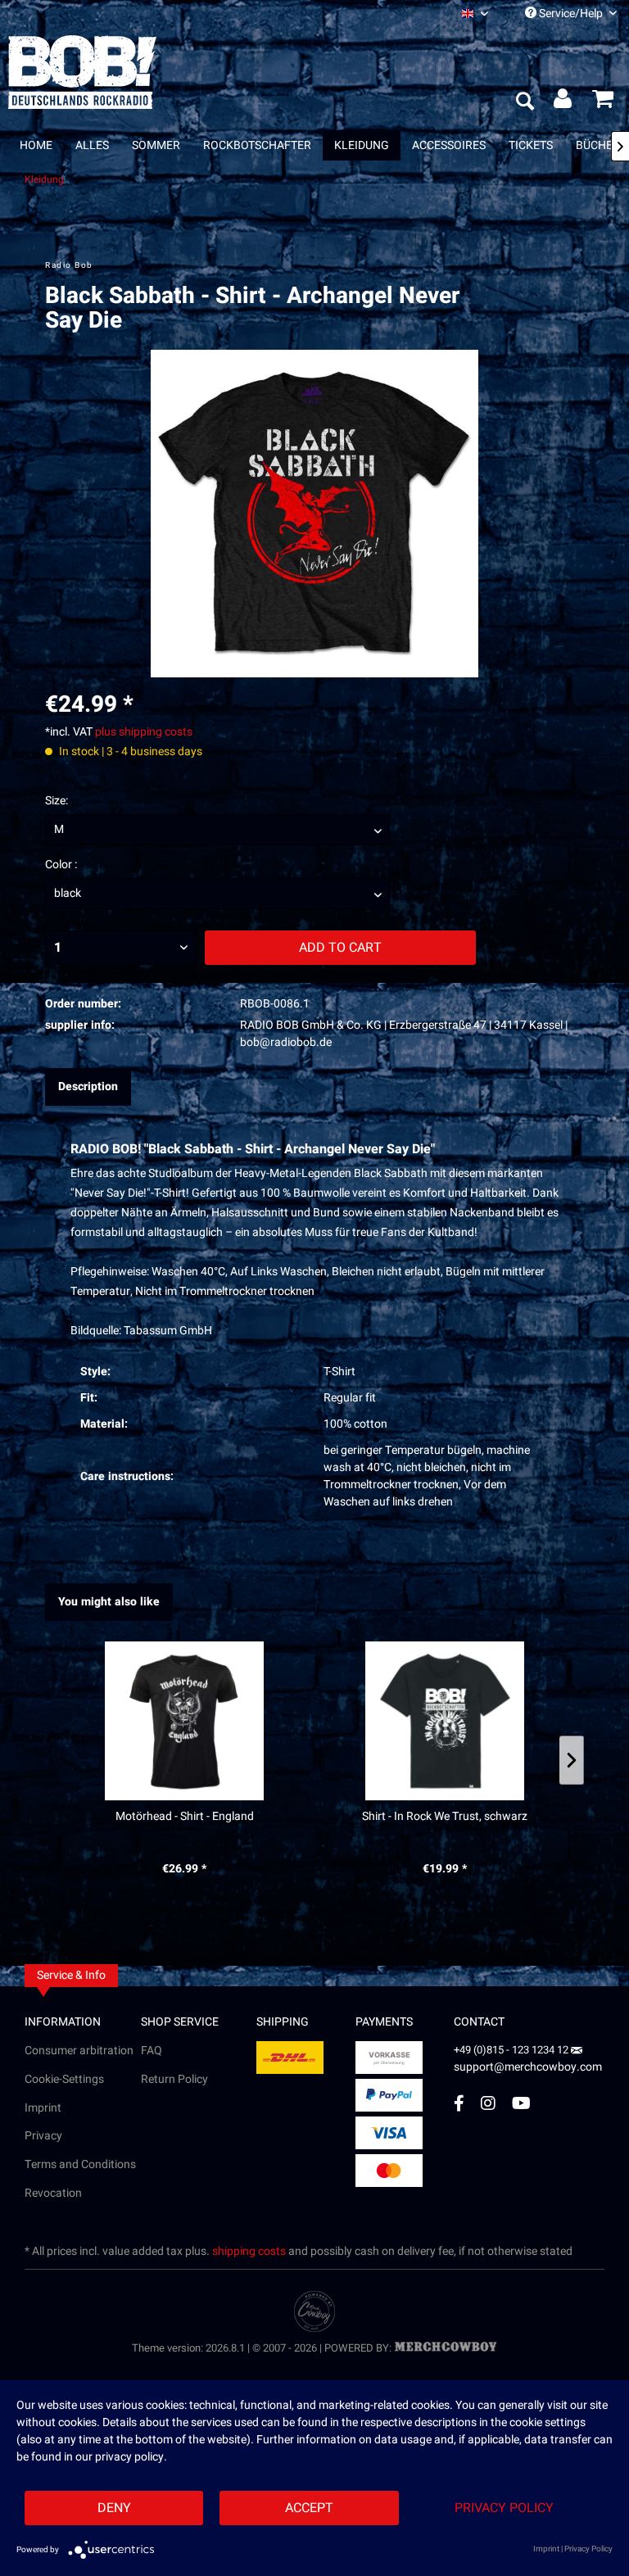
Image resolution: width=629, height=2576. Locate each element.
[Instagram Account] (488, 2103)
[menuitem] (475, 14)
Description (88, 1087)
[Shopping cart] (603, 102)
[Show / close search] (524, 102)
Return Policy (174, 2079)
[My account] (563, 102)
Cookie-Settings (64, 2079)
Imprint (43, 2108)
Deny (114, 2508)
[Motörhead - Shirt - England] (184, 1721)
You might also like (109, 1602)
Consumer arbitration (79, 2051)
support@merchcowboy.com (528, 2067)
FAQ (152, 2051)
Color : (61, 865)
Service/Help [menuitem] (571, 14)
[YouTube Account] (521, 2103)
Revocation (53, 2193)
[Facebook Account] (459, 2103)
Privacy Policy (504, 2508)
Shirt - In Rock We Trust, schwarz (445, 1817)
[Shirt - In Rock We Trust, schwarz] (445, 1721)
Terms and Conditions (80, 2164)
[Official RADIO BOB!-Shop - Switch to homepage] (82, 72)
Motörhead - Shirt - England (185, 1817)
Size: (57, 801)
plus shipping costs (144, 732)
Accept (309, 2508)
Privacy (43, 2136)
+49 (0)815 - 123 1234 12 (512, 2050)
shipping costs (249, 2251)
